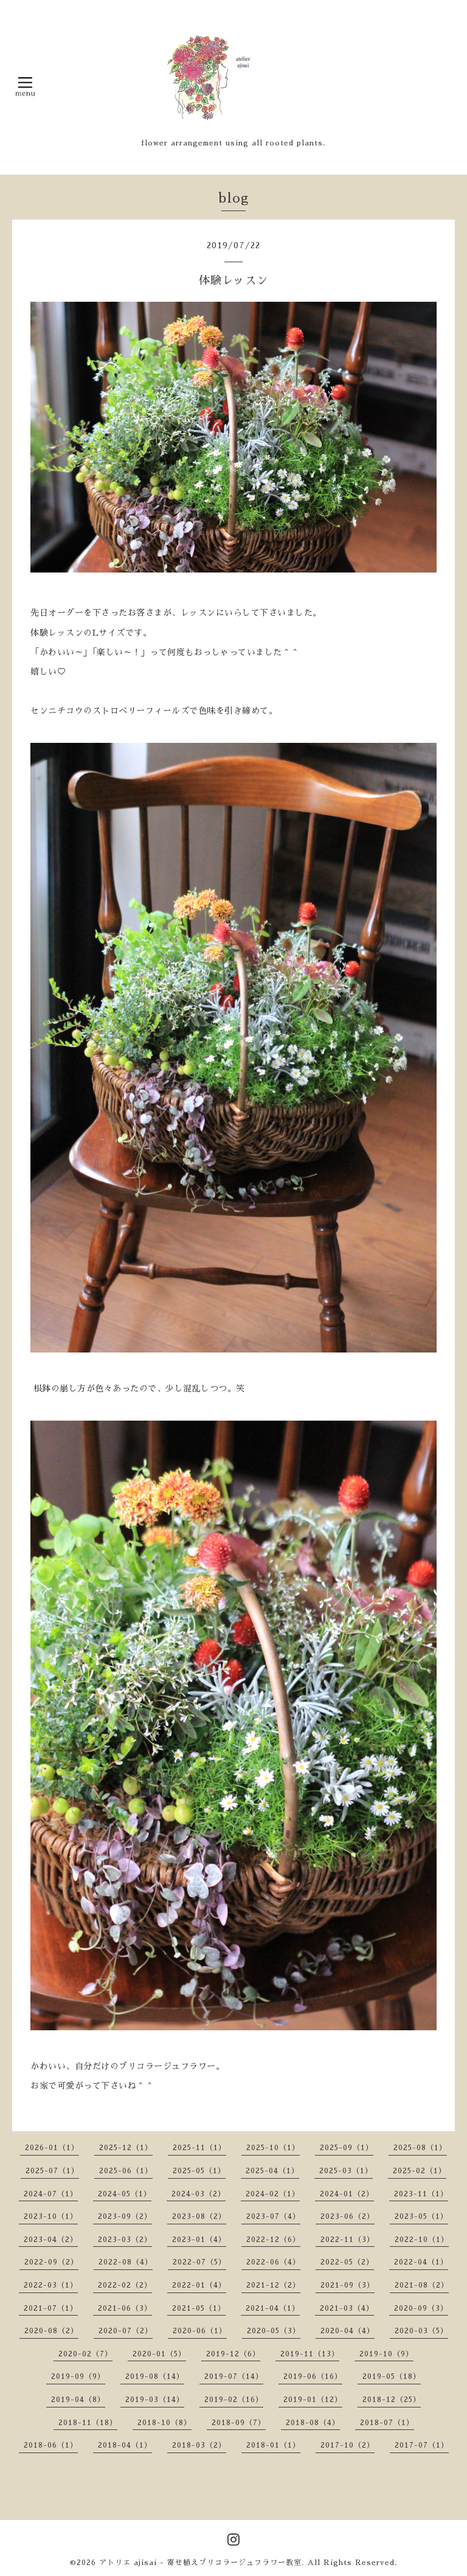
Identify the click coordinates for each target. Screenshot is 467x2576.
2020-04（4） (348, 2331)
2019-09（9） (78, 2376)
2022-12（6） (273, 2240)
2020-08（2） (51, 2331)
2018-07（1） (387, 2423)
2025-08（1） (420, 2148)
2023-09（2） (125, 2216)
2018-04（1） (125, 2445)
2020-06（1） (200, 2331)
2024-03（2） (199, 2194)
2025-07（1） (52, 2171)
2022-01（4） (199, 2285)
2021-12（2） (273, 2285)
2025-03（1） (346, 2171)
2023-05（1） (421, 2216)
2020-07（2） (126, 2331)
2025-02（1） (420, 2171)
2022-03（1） (51, 2285)
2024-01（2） (347, 2194)
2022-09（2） (51, 2262)
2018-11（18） (88, 2423)
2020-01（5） (159, 2354)
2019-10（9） (386, 2354)
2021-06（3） (125, 2308)
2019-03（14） (155, 2400)
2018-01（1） (273, 2445)
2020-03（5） (421, 2331)
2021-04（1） (273, 2308)
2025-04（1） (272, 2171)
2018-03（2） (199, 2445)
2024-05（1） (125, 2194)
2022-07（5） (199, 2262)
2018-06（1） (51, 2445)
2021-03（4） (347, 2308)
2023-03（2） (125, 2240)
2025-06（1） (126, 2171)
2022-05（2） (347, 2262)
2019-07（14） (234, 2376)
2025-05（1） (199, 2171)
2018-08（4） (313, 2423)
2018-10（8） (164, 2423)
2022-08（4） (126, 2262)
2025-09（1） (347, 2148)
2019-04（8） (78, 2400)
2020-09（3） (421, 2308)
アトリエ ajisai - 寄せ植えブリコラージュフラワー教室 (200, 2563)
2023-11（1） (421, 2194)
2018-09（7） (239, 2423)
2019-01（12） (313, 2400)
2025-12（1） (126, 2148)
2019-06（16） (313, 2376)
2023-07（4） (273, 2216)
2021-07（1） (51, 2308)
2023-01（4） (199, 2240)
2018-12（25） (392, 2400)
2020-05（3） (274, 2331)
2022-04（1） (421, 2262)
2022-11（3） (348, 2240)
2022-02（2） (125, 2285)
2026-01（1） (52, 2148)
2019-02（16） (234, 2400)
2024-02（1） (273, 2194)
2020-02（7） (85, 2354)
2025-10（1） (273, 2148)
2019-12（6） (233, 2354)
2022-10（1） (422, 2240)
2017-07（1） (422, 2445)
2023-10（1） (51, 2216)
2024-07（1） (51, 2194)
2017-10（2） (348, 2445)
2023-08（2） (199, 2216)
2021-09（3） (348, 2285)
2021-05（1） (199, 2308)
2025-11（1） (199, 2148)
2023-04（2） (51, 2240)
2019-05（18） (392, 2376)
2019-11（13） (310, 2354)
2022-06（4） (273, 2262)
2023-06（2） (348, 2216)
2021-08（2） (422, 2285)
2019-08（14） (155, 2376)
